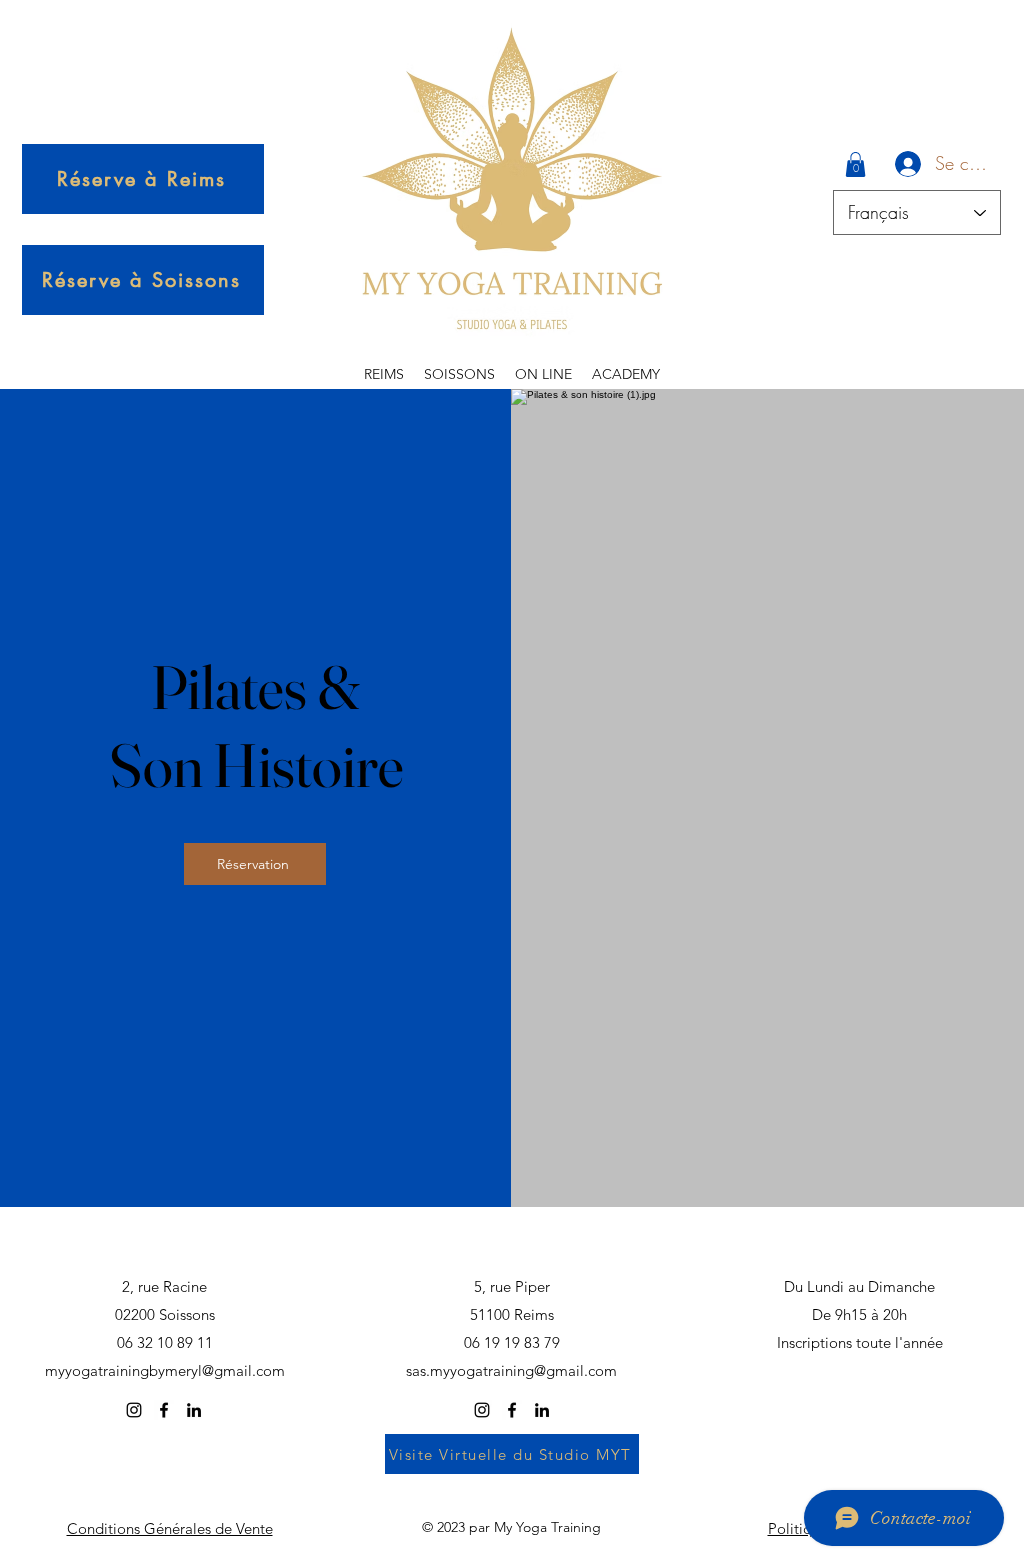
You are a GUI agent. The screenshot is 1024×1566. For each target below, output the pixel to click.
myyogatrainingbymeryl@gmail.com (165, 1370)
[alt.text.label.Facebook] (164, 1410)
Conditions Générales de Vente (170, 1528)
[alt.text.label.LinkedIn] (194, 1410)
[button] (855, 164)
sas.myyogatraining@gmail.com (511, 1370)
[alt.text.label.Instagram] (134, 1410)
